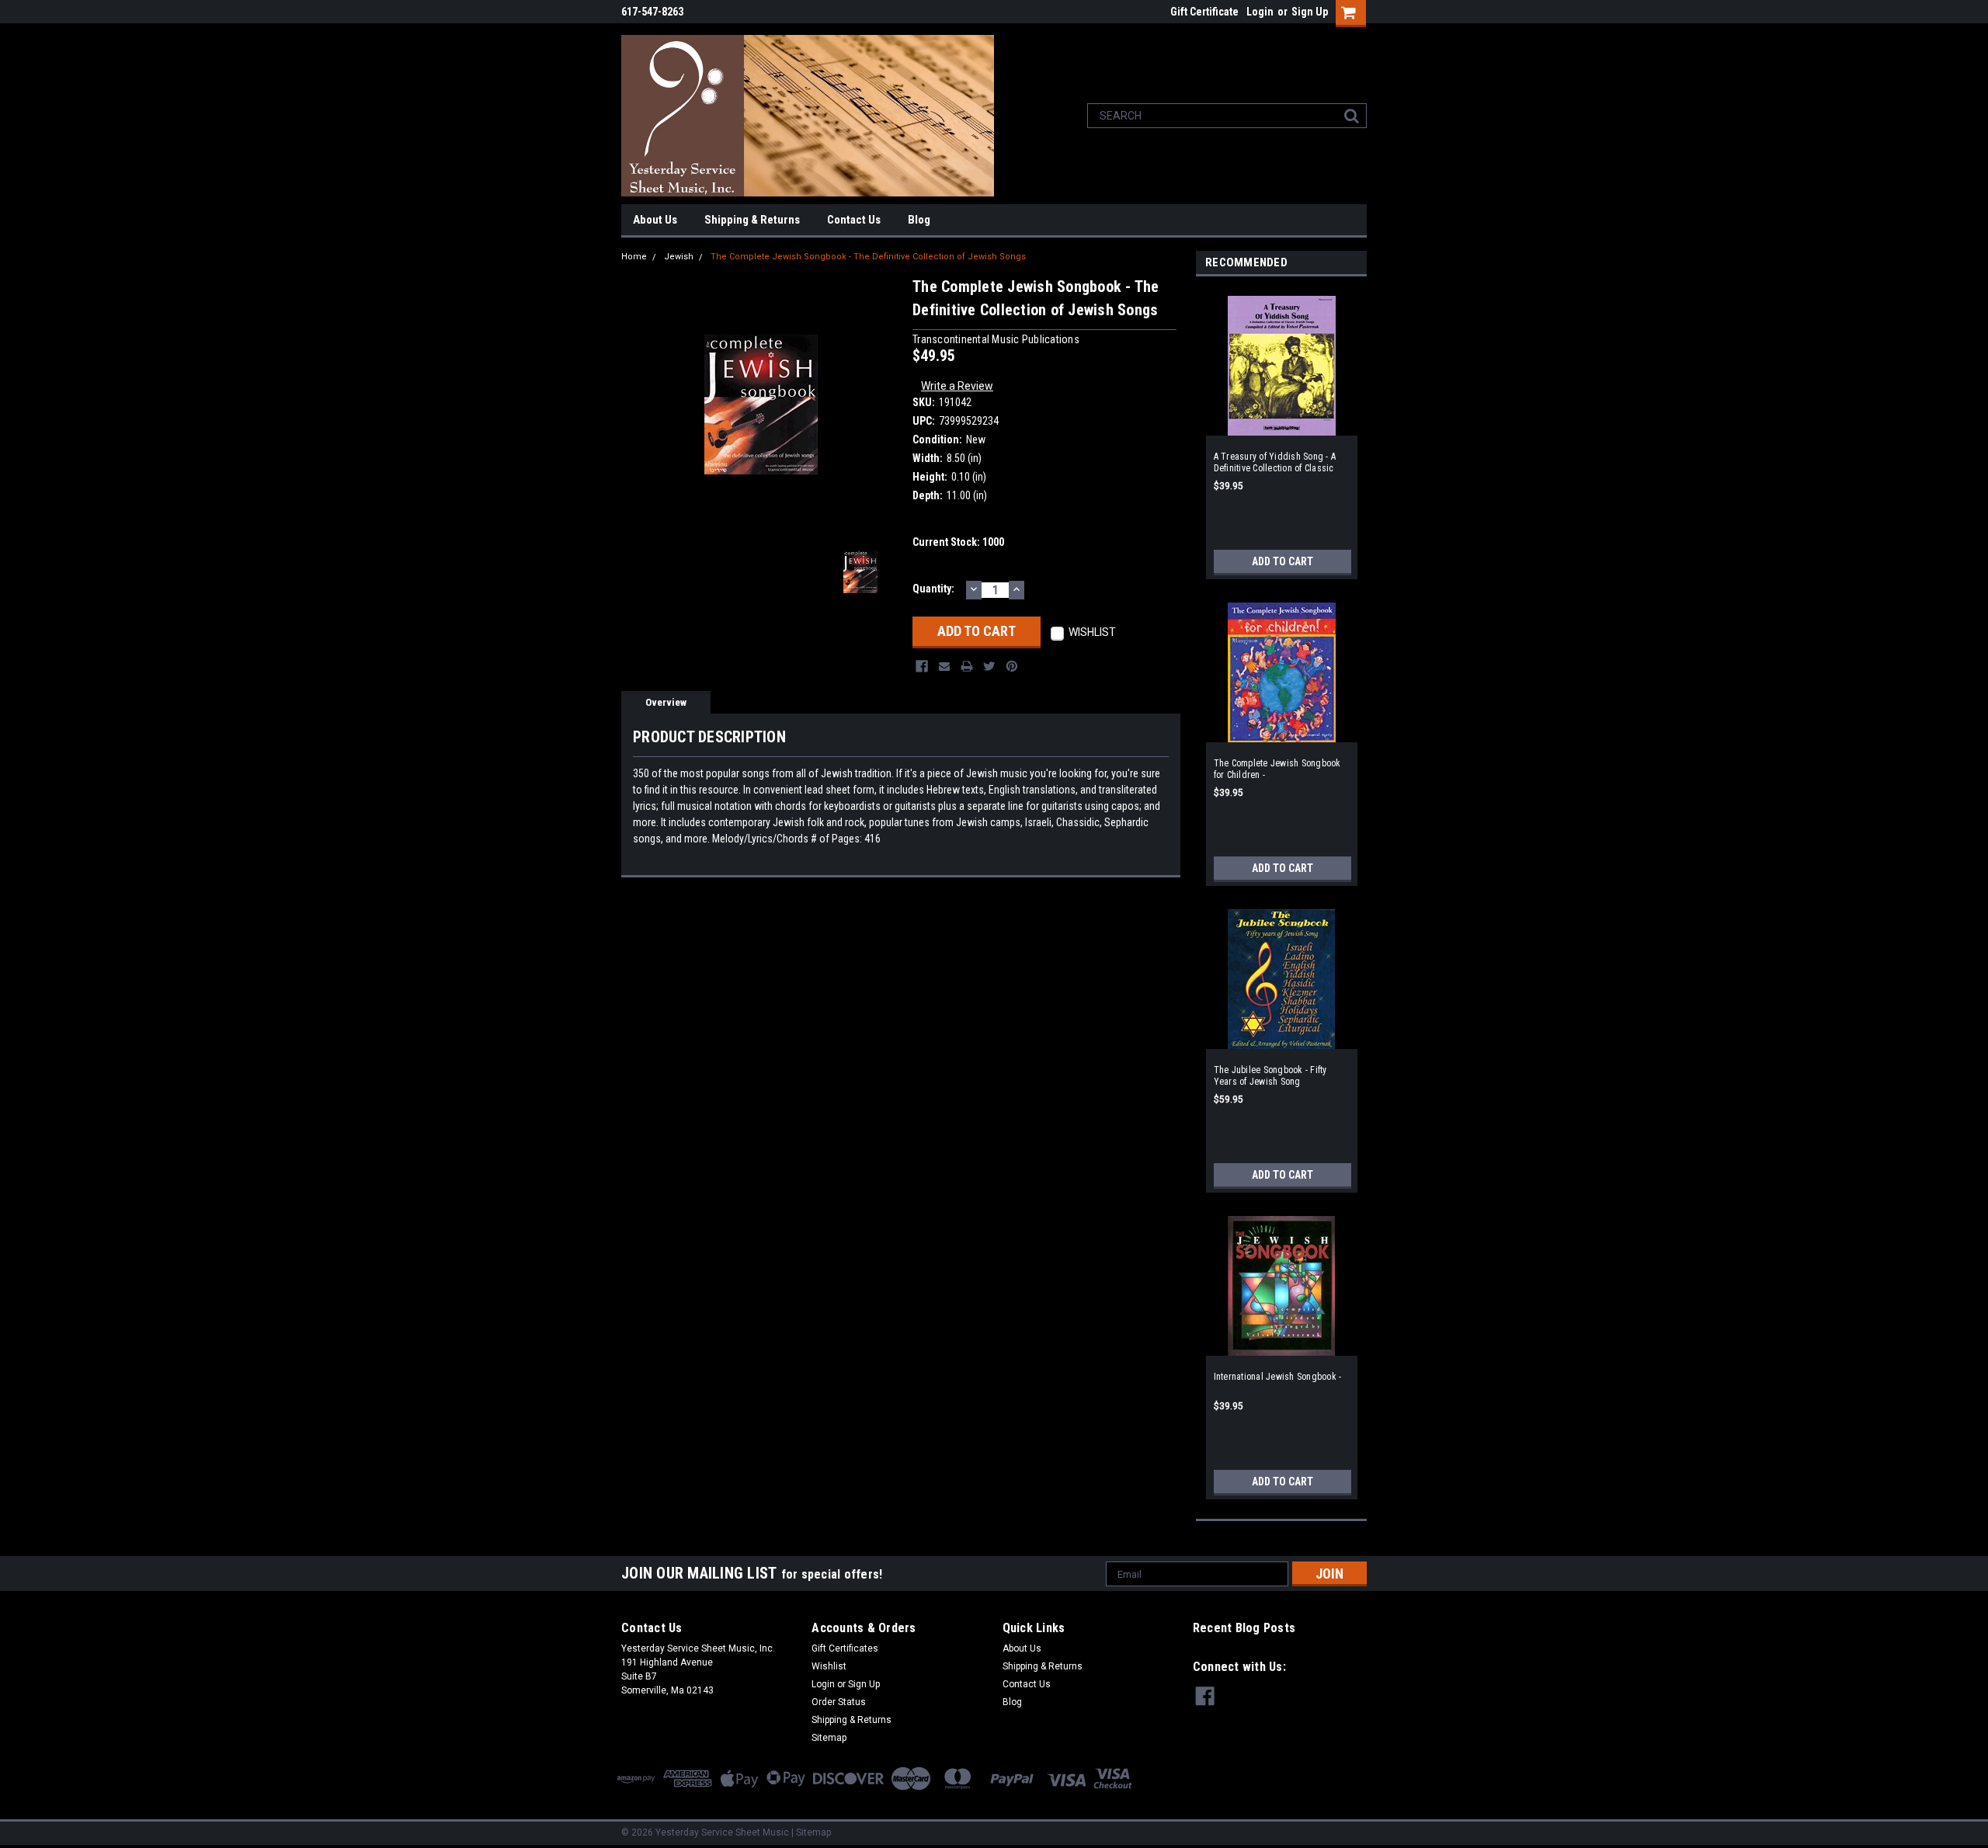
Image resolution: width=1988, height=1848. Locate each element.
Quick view (1281, 426)
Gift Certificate (1204, 12)
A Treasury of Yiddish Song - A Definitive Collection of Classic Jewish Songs (1275, 463)
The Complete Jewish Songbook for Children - (1277, 769)
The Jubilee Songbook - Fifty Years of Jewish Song (1270, 1076)
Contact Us (854, 220)
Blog (919, 220)
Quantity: (933, 589)
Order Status (839, 1702)
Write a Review (957, 386)
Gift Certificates (845, 1648)
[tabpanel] (1281, 432)
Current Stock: (958, 542)
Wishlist (829, 1666)
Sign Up (1310, 12)
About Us (655, 220)
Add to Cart (1282, 561)
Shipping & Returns (752, 220)
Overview (666, 702)
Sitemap (829, 1738)
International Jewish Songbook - (1278, 1377)
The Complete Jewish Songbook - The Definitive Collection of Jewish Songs (868, 257)
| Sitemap (811, 1832)
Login (1260, 12)
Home (634, 257)
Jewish (679, 257)
